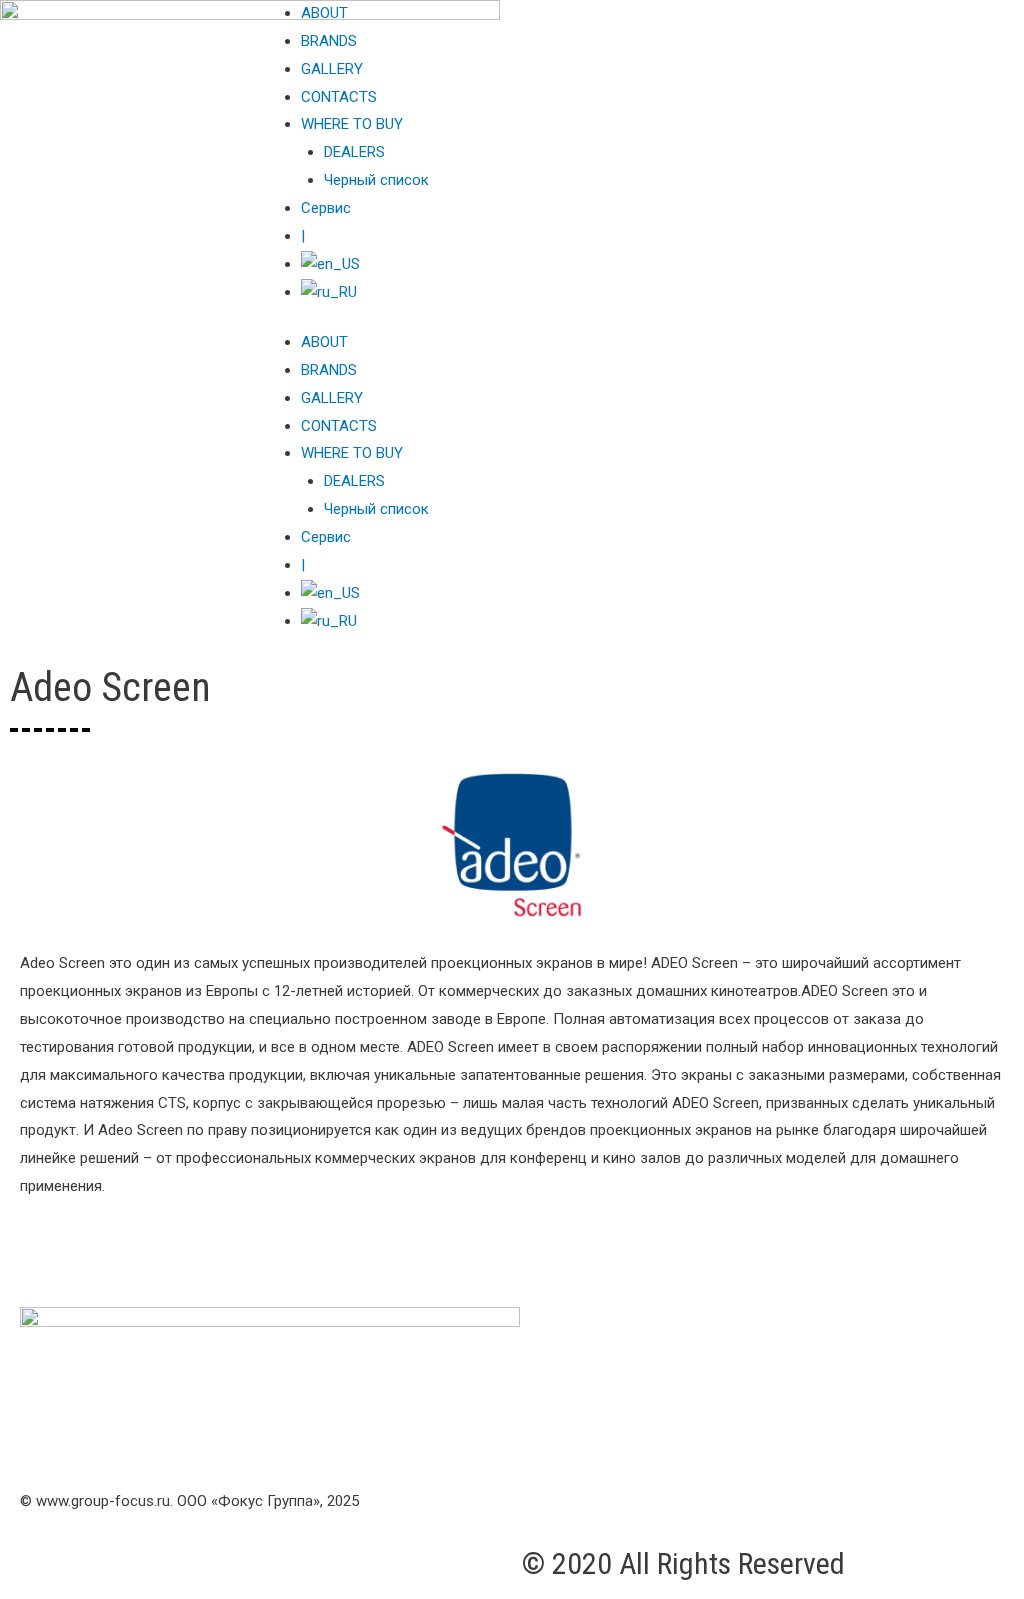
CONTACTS (339, 97)
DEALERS (354, 152)
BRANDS (329, 41)
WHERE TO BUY (352, 124)
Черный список (376, 180)
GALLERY (332, 69)
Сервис (326, 208)
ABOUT (324, 13)
